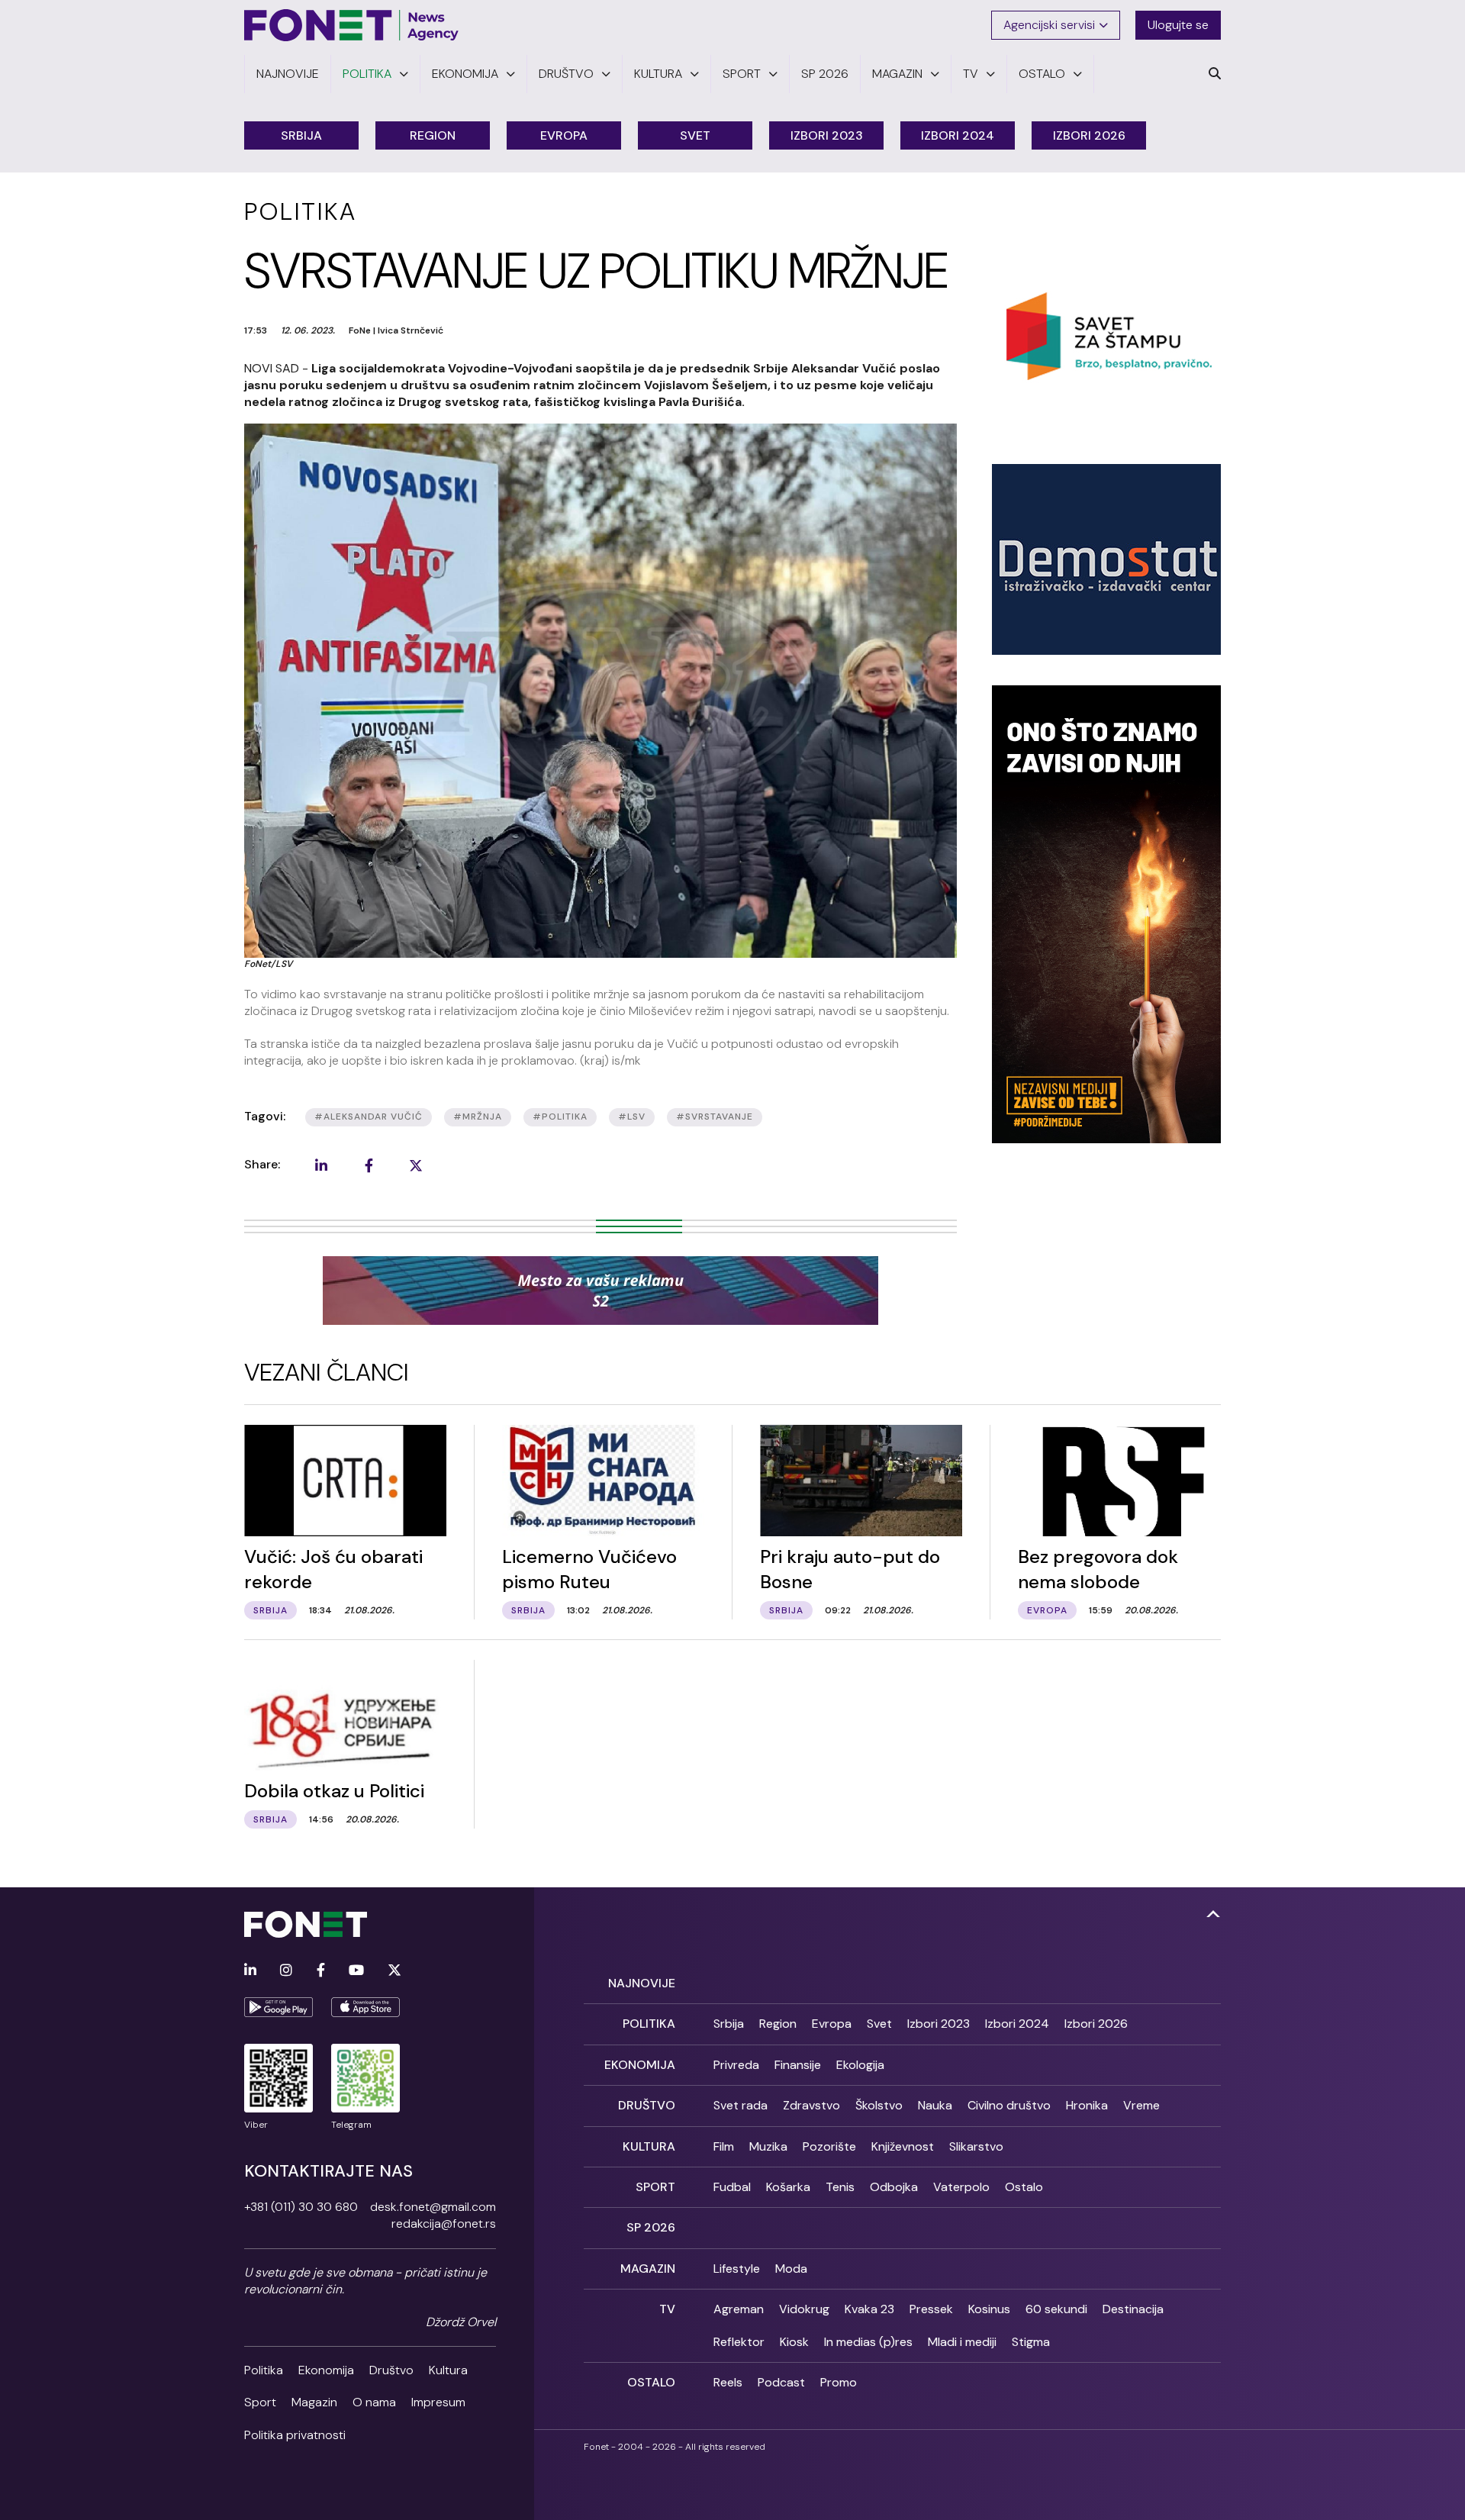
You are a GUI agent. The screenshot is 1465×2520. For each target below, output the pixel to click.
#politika (560, 1117)
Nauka (935, 2105)
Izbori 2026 (1089, 135)
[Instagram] (286, 1971)
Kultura (448, 2370)
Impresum (438, 2402)
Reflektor (739, 2342)
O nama (374, 2402)
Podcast (781, 2382)
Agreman (739, 2309)
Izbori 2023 (827, 135)
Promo (839, 2382)
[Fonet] (352, 25)
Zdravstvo (811, 2105)
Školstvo (879, 2105)
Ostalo (1024, 2187)
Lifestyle (737, 2269)
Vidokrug (804, 2309)
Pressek (931, 2309)
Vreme (1141, 2105)
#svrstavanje (715, 1117)
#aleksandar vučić (369, 1117)
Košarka (788, 2187)
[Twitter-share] (416, 1165)
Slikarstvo (976, 2146)
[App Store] (365, 2007)
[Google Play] (279, 2007)
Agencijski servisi (1049, 25)
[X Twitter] (394, 1971)
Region (433, 135)
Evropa (564, 135)
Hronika (1087, 2105)
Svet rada (741, 2105)
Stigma (1031, 2342)
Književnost (903, 2146)
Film (724, 2146)
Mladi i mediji (962, 2342)
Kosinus (989, 2309)
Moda (791, 2269)
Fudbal (732, 2187)
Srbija (301, 135)
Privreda (736, 2065)
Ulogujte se (1178, 25)
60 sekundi (1056, 2309)
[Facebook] (321, 1971)
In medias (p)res (868, 2342)
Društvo (391, 2370)
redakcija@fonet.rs (444, 2224)
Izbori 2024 (958, 135)
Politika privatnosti (295, 2435)
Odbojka (894, 2187)
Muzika (768, 2146)
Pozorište (829, 2146)
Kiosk (794, 2342)
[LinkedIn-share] (321, 1165)
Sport (260, 2402)
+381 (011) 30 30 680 (301, 2207)
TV (667, 2309)
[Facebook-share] (369, 1165)
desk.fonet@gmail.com (433, 2207)
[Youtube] (356, 1971)
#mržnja (478, 1117)
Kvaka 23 (869, 2309)
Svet (695, 135)
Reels (728, 2382)
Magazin (314, 2402)
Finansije (798, 2065)
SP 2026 (651, 2227)
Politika (264, 2370)
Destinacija (1133, 2309)
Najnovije (642, 1983)
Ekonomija (326, 2370)
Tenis (840, 2187)
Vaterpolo (961, 2187)
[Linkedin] (250, 1971)
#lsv (632, 1117)
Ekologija (860, 2065)
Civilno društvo (1009, 2105)
